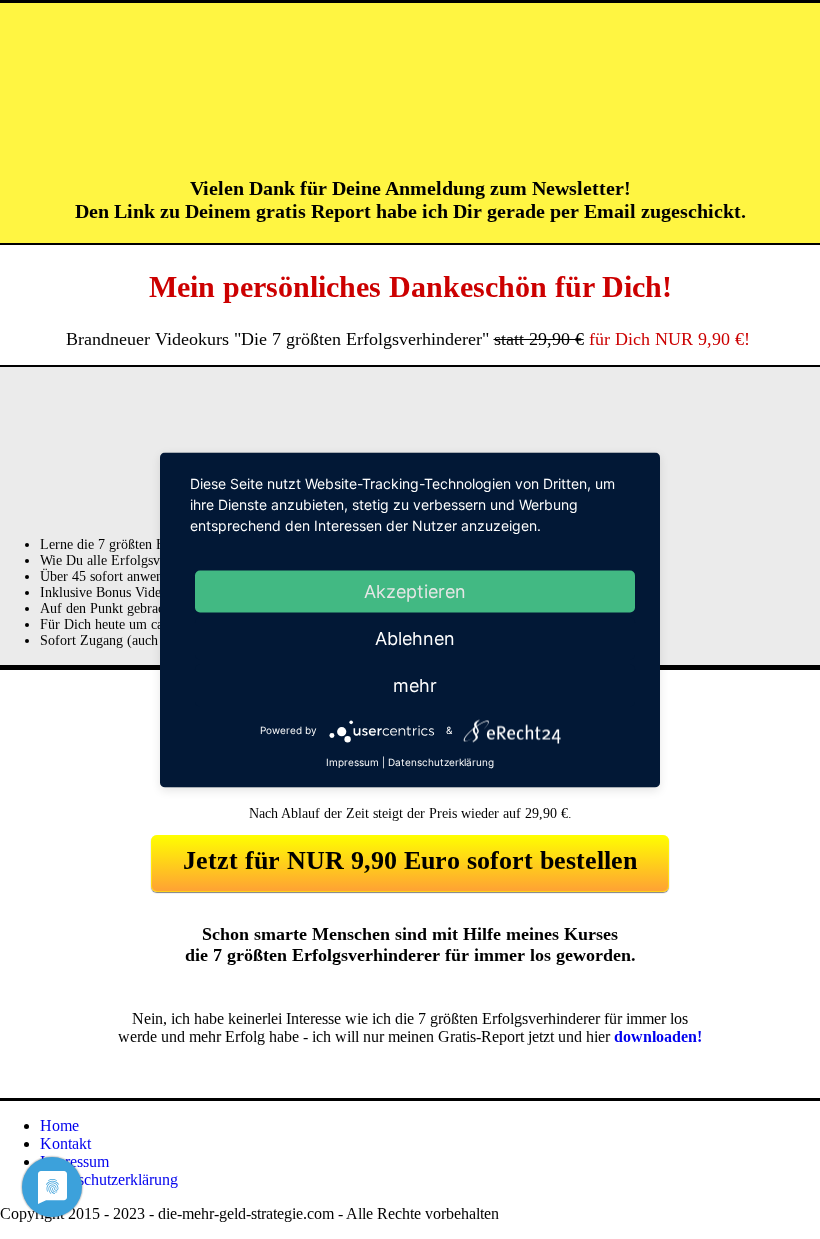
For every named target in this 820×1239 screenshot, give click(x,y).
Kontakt (65, 1143)
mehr (415, 684)
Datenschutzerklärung (109, 1179)
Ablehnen (415, 637)
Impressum (74, 1161)
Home (59, 1125)
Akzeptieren (415, 590)
